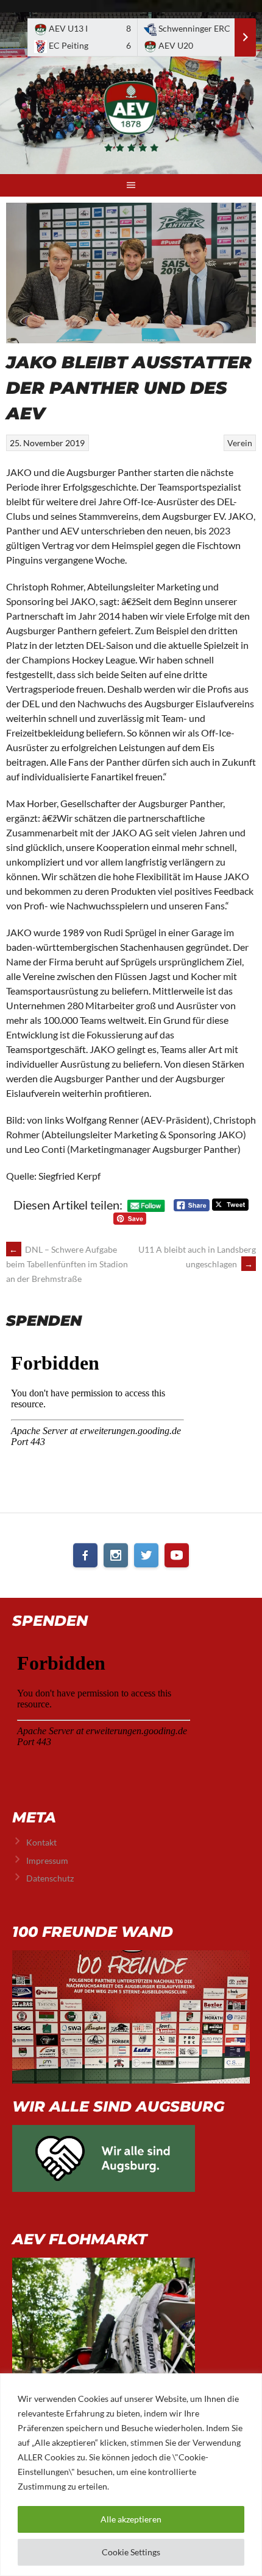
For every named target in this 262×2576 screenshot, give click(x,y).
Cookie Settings (131, 2552)
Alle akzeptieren (131, 2519)
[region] (131, 2475)
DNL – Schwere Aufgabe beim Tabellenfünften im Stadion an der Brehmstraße (67, 1264)
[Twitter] (146, 1555)
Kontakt (41, 1842)
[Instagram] (116, 1555)
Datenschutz (50, 1878)
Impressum (47, 1860)
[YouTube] (177, 1555)
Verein (240, 443)
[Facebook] (85, 1555)
